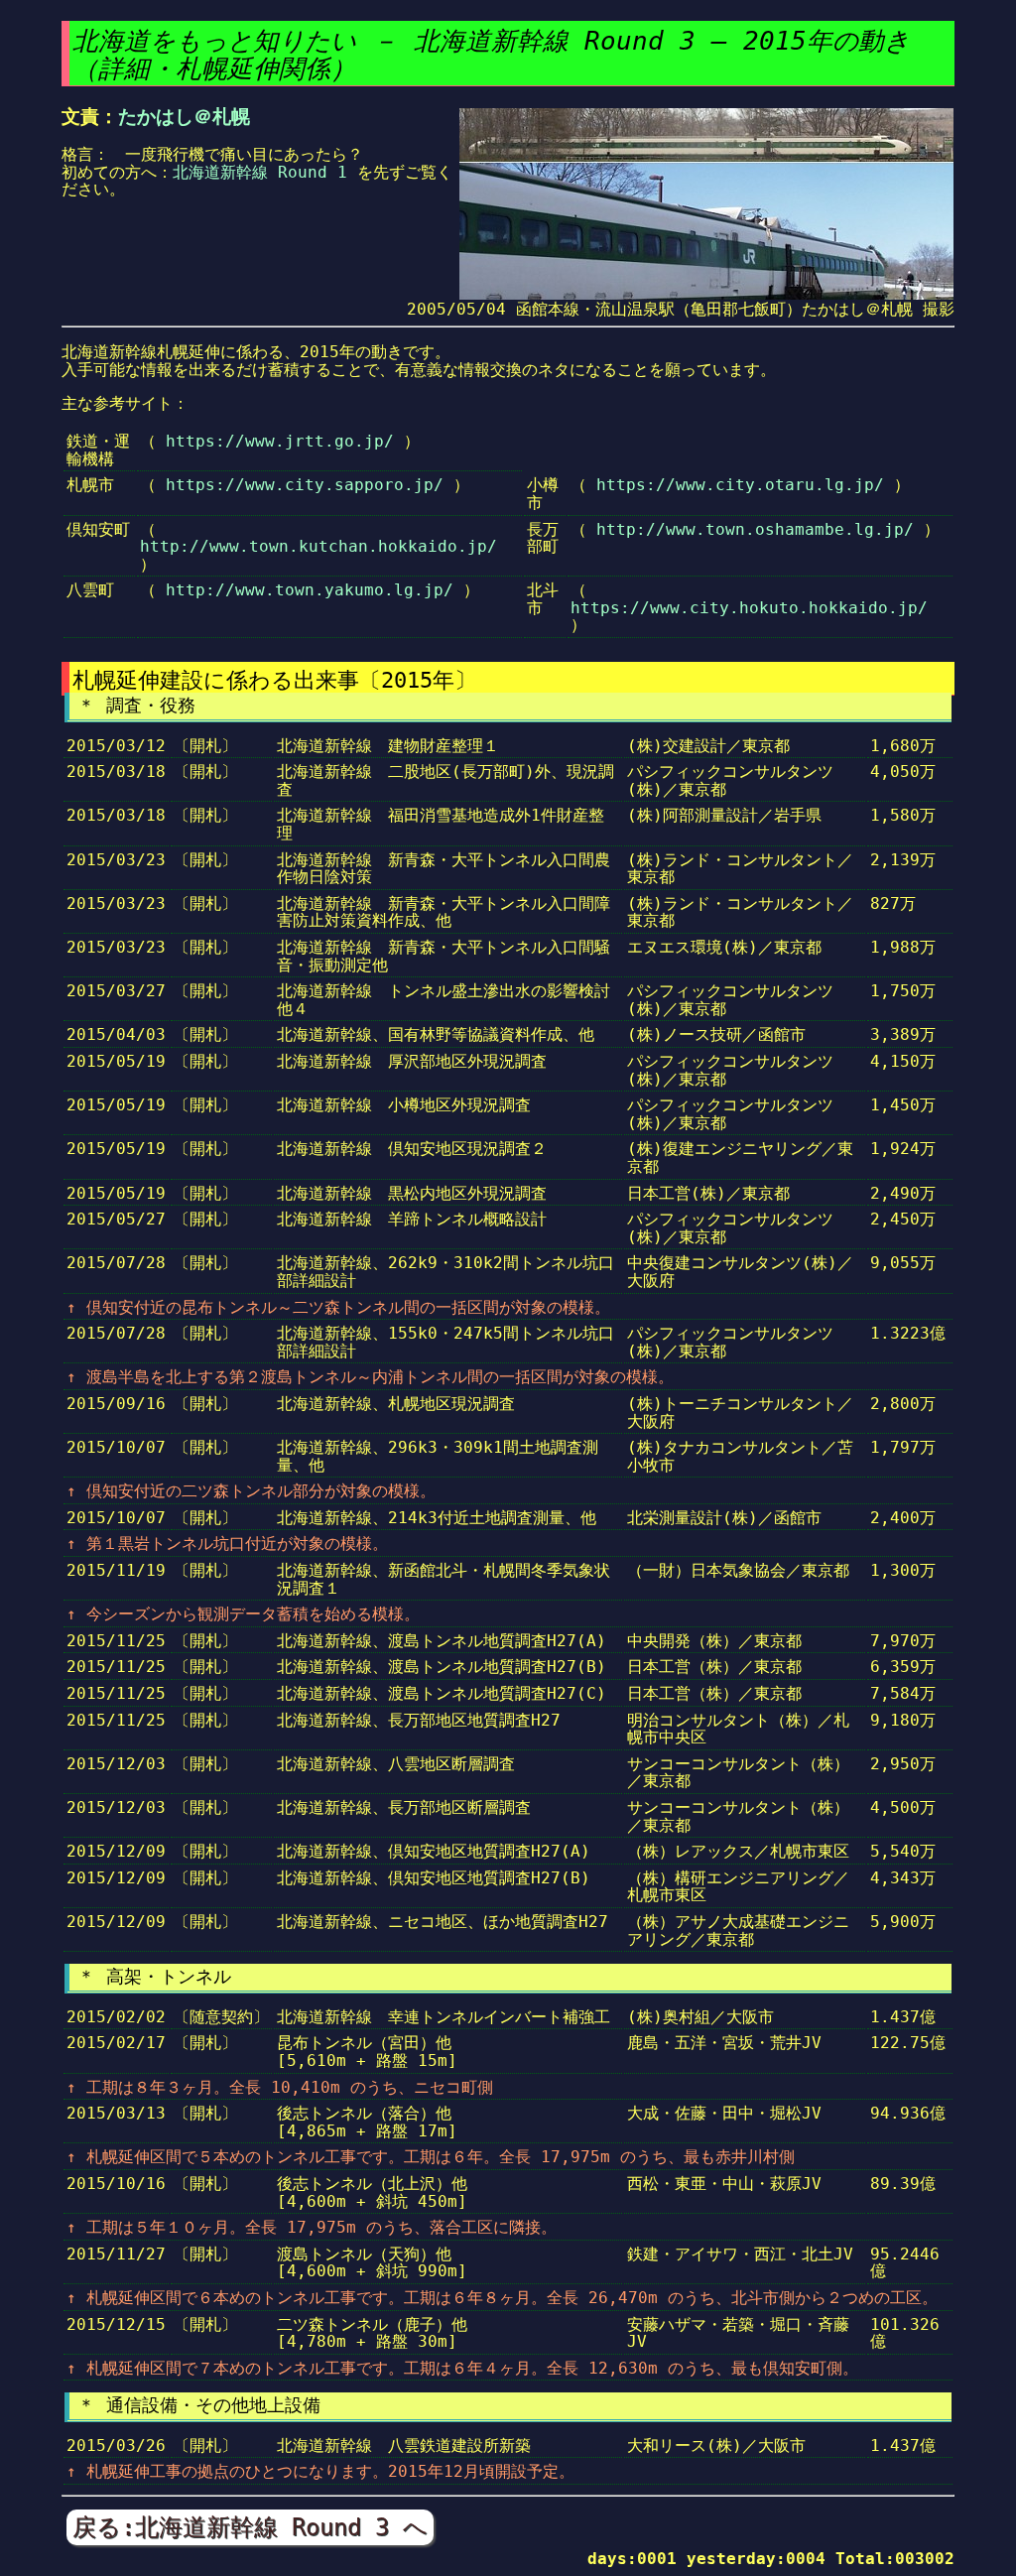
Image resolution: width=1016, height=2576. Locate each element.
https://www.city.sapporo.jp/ (305, 485)
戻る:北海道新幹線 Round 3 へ (250, 2527)
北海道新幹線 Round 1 (260, 172)
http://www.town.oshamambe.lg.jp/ (755, 529)
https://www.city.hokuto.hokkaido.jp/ (749, 608)
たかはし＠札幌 (184, 117)
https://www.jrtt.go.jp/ (280, 441)
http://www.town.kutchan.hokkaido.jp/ (318, 546)
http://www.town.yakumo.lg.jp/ (310, 590)
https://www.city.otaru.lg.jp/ (740, 485)
